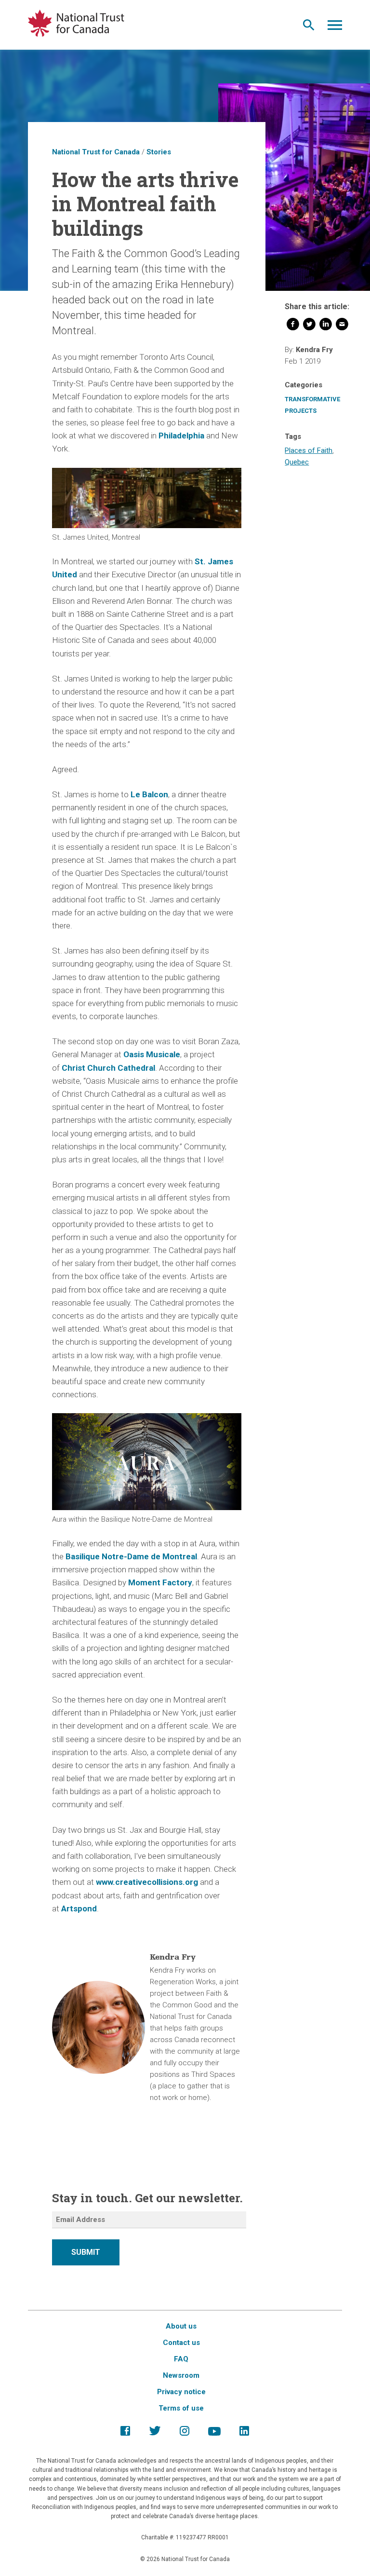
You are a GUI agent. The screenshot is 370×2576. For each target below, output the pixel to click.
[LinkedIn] (326, 326)
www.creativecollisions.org (147, 1882)
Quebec (297, 462)
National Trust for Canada (96, 152)
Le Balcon (149, 794)
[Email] (342, 326)
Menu (335, 27)
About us (181, 2326)
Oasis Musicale (152, 1054)
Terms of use (181, 2408)
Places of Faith (309, 450)
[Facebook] (293, 326)
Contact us (181, 2343)
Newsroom (181, 2375)
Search (309, 27)
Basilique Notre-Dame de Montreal (131, 1556)
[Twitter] (309, 326)
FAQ (181, 2359)
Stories (159, 152)
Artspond (79, 1908)
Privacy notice (181, 2392)
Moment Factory (160, 1582)
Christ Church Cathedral (108, 1068)
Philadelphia (181, 436)
